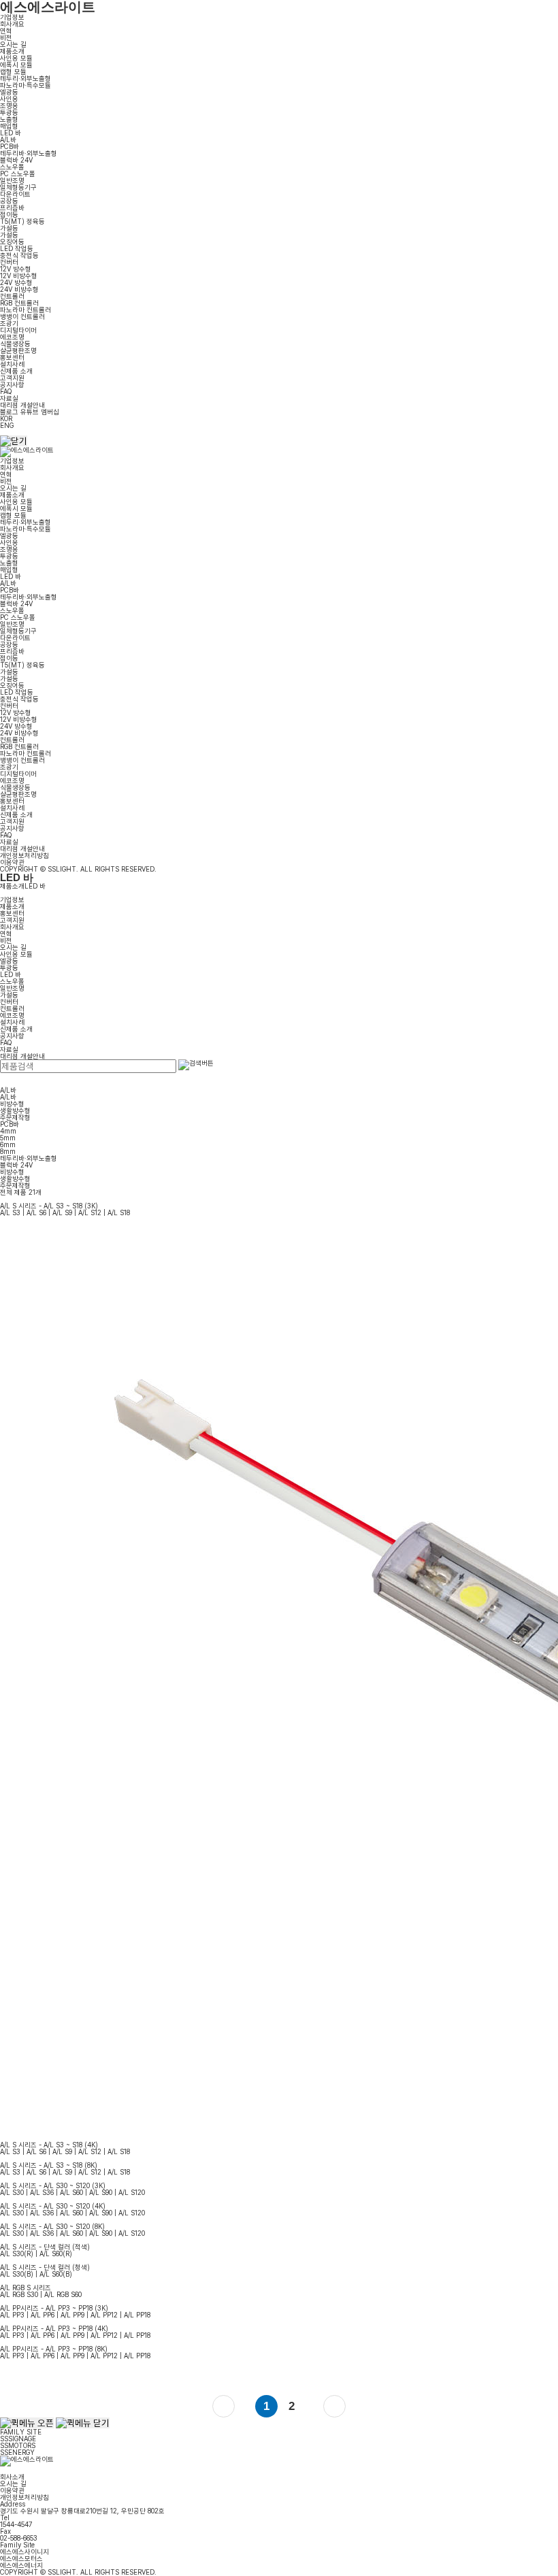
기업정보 (12, 17)
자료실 (9, 398)
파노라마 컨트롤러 (26, 310)
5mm (8, 1138)
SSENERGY (17, 2452)
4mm (8, 1131)
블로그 (9, 412)
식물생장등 (15, 344)
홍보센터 (12, 357)
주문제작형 (15, 1117)
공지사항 (12, 384)
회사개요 (12, 24)
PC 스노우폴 (18, 174)
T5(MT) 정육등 (22, 221)
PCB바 (10, 146)
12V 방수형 (16, 269)
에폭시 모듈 (16, 65)
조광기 (9, 323)
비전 (6, 37)
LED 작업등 (17, 248)
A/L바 (8, 139)
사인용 (9, 99)
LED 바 (11, 133)
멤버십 (50, 412)
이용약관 (12, 862)
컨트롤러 (12, 296)
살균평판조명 (18, 350)
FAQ (6, 391)
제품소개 (12, 51)
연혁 (6, 31)
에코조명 (12, 337)
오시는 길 (13, 44)
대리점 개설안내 (22, 405)
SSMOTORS (18, 2445)
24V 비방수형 (19, 289)
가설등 (9, 228)
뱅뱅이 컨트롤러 (22, 316)
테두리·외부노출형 (26, 78)
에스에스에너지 (21, 2565)
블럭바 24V (16, 160)
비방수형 (12, 1104)
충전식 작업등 (19, 255)
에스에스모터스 (21, 2558)
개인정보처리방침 (24, 855)
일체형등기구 (18, 187)
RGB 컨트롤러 (19, 303)
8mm (8, 1151)
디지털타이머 (18, 330)
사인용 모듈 (16, 58)
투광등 (9, 112)
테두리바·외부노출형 (29, 153)
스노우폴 (12, 167)
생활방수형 (15, 1110)
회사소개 (12, 2477)
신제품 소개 (16, 371)
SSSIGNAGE (18, 2439)
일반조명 (12, 180)
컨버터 (9, 262)
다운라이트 (15, 194)
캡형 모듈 (13, 71)
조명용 (9, 105)
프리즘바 (12, 208)
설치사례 (12, 364)
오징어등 (12, 242)
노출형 (9, 119)
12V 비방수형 (19, 276)
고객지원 (12, 378)
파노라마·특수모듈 (26, 85)
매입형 (9, 126)
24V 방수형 (16, 282)
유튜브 (30, 412)
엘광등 (9, 92)
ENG (7, 425)
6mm (8, 1144)
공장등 (9, 201)
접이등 (9, 214)
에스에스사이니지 (24, 2552)
